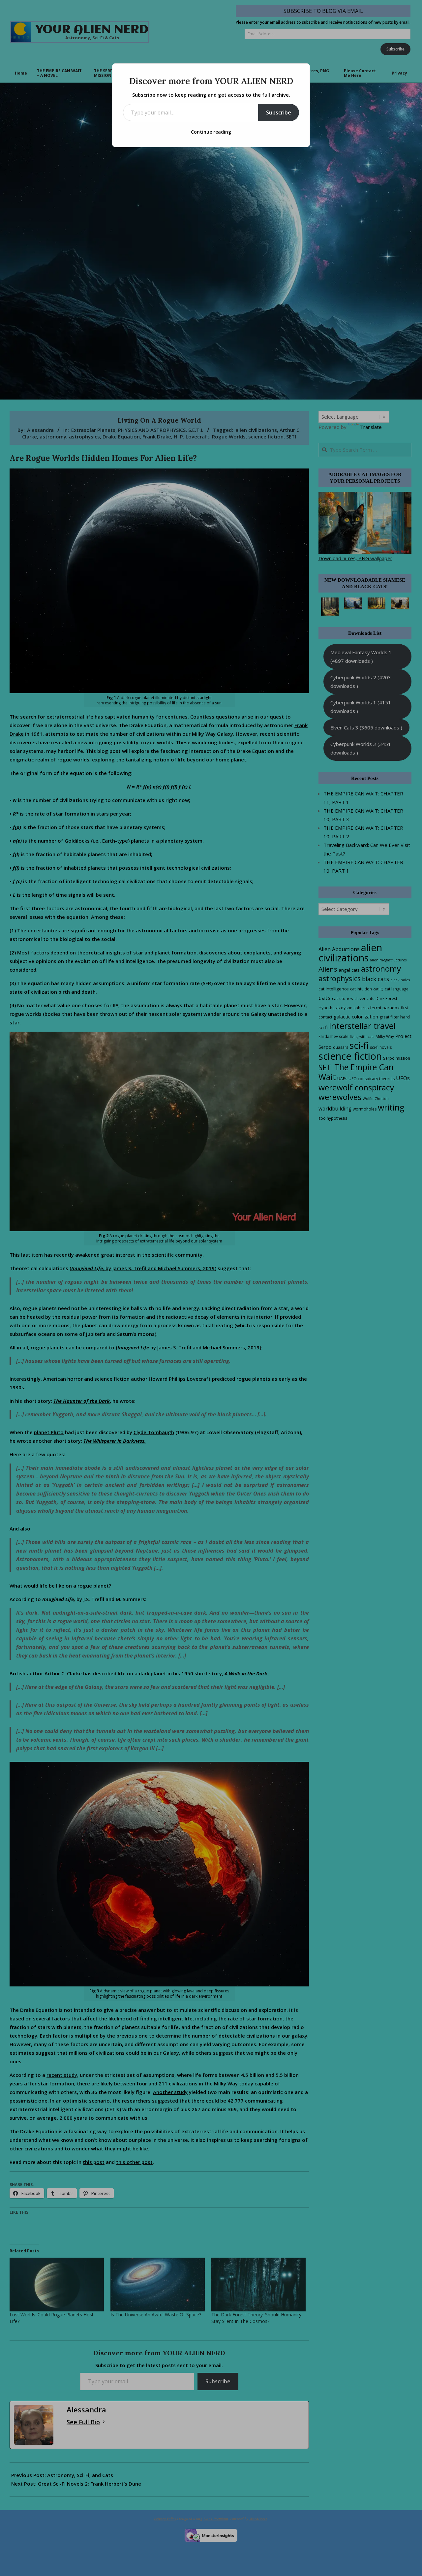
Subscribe (279, 113)
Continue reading (211, 132)
